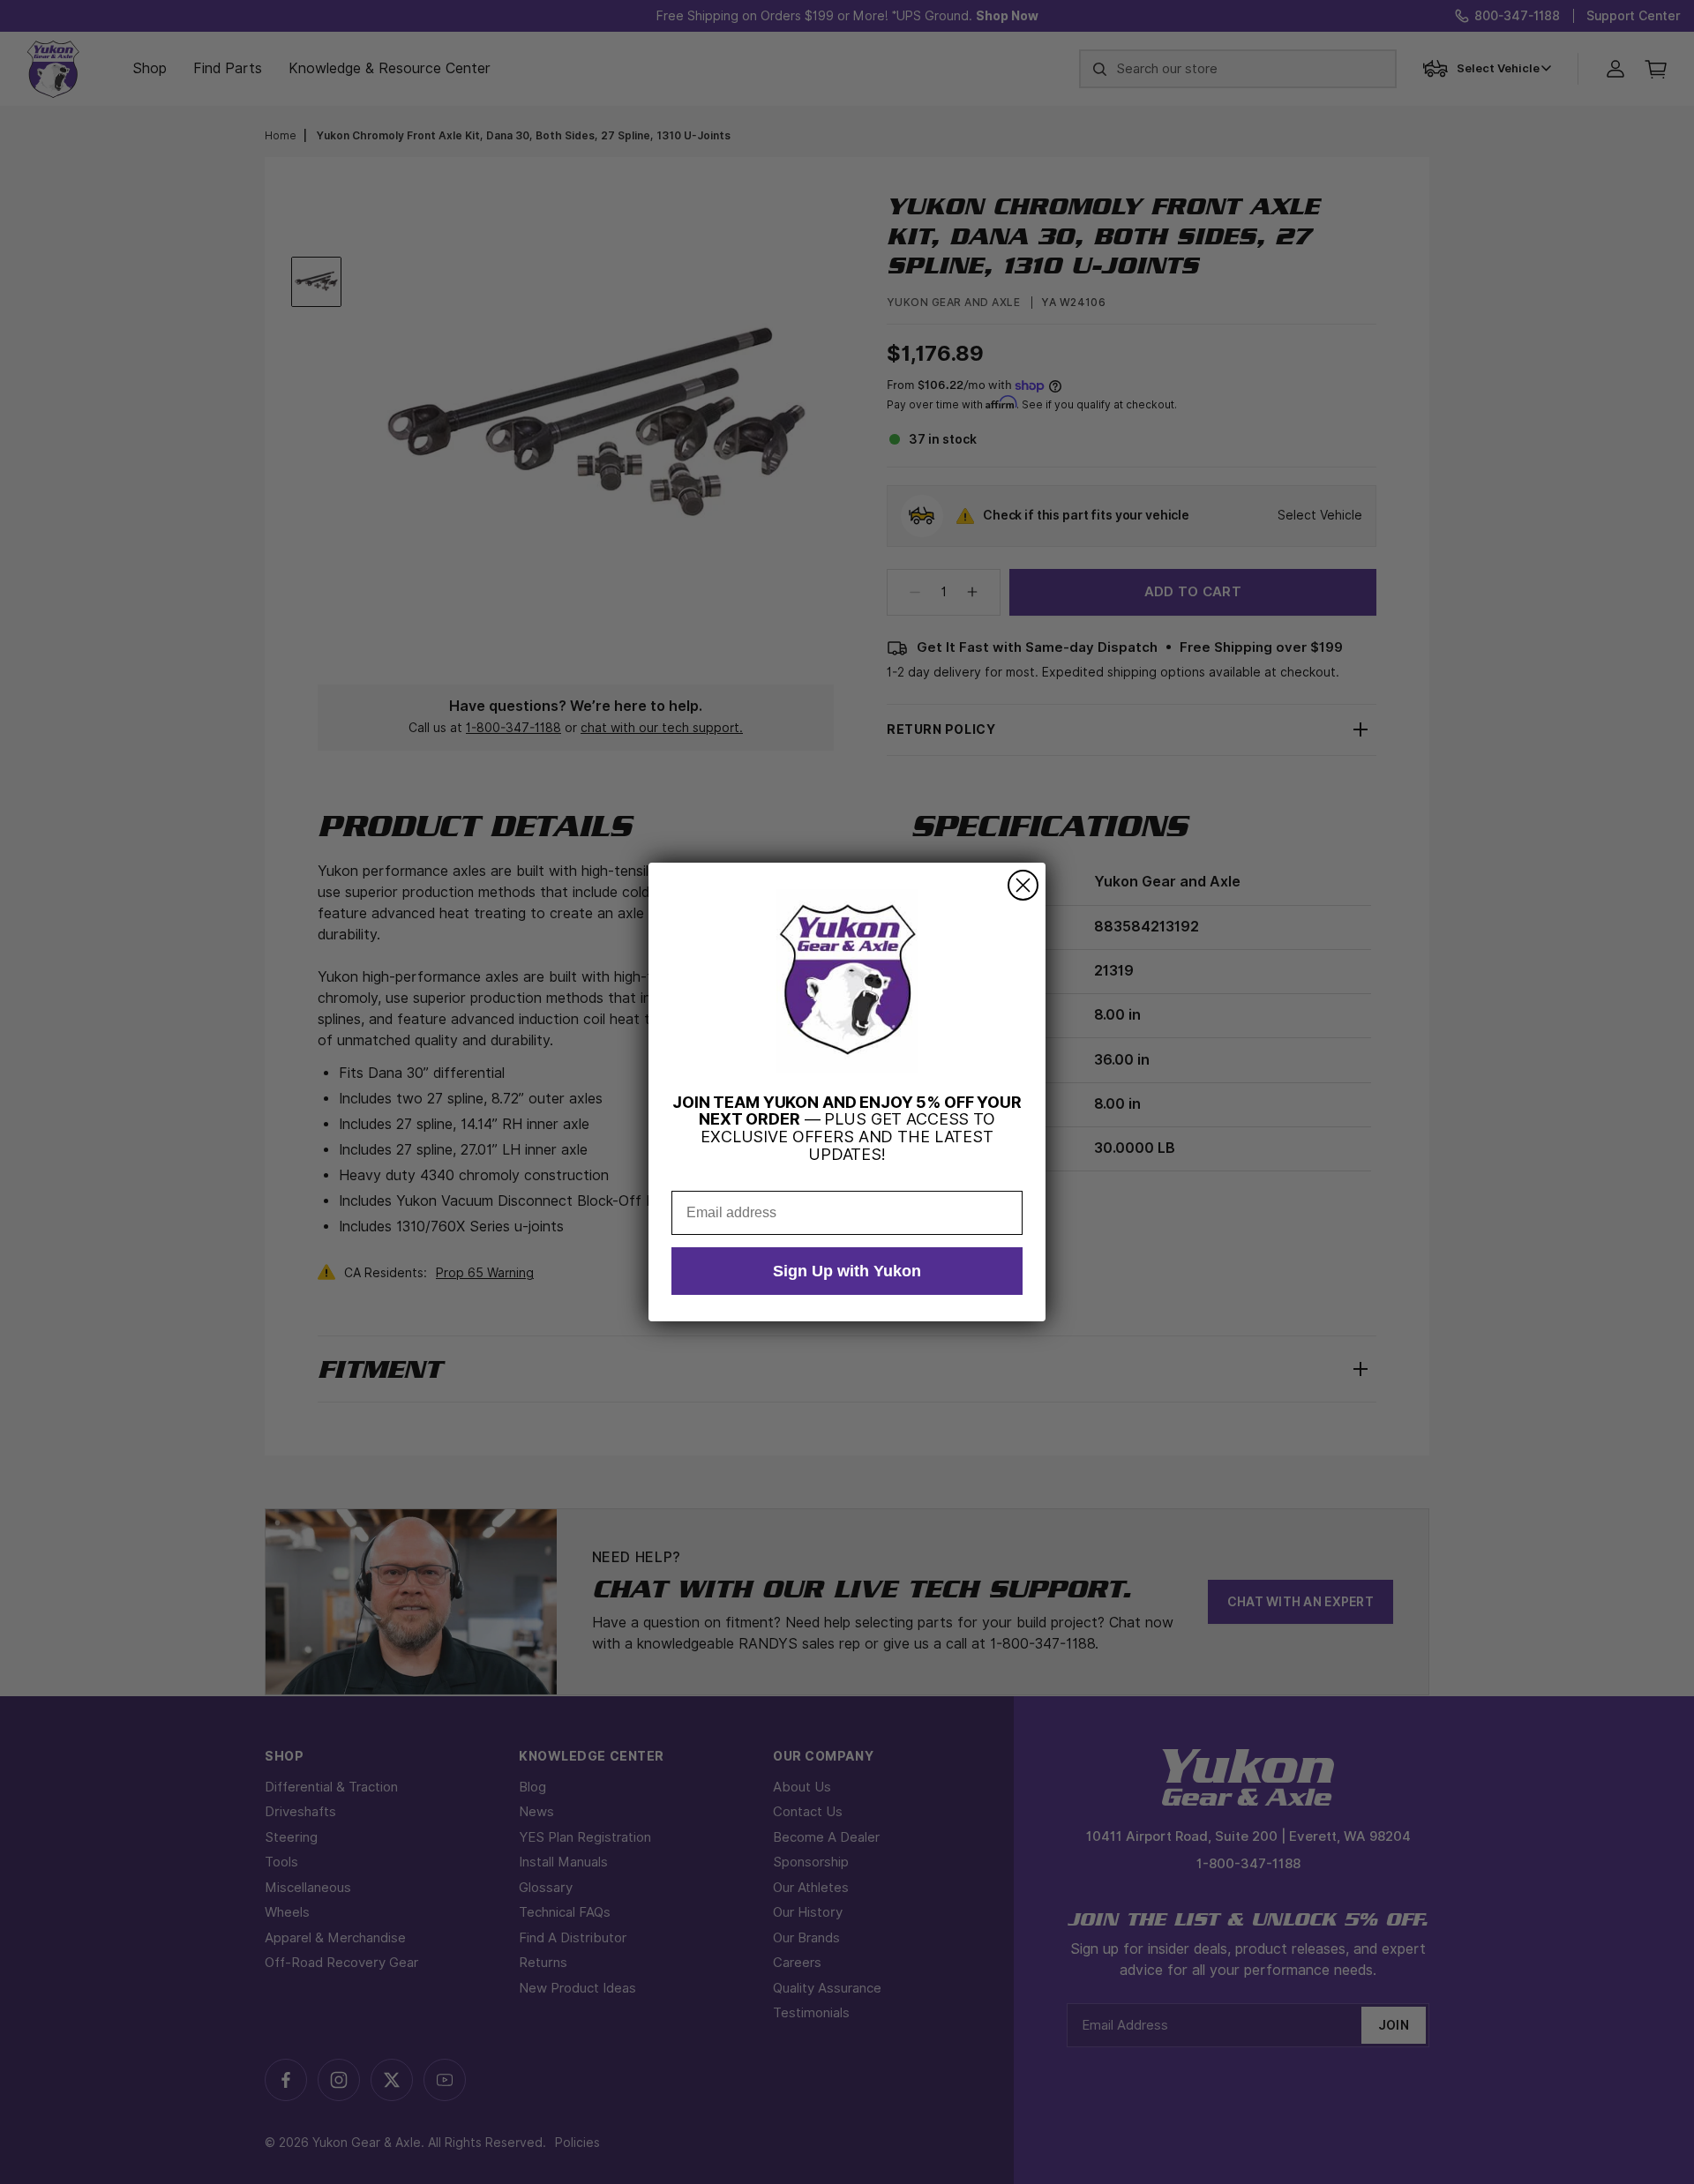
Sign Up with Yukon (847, 1271)
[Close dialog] (1023, 885)
